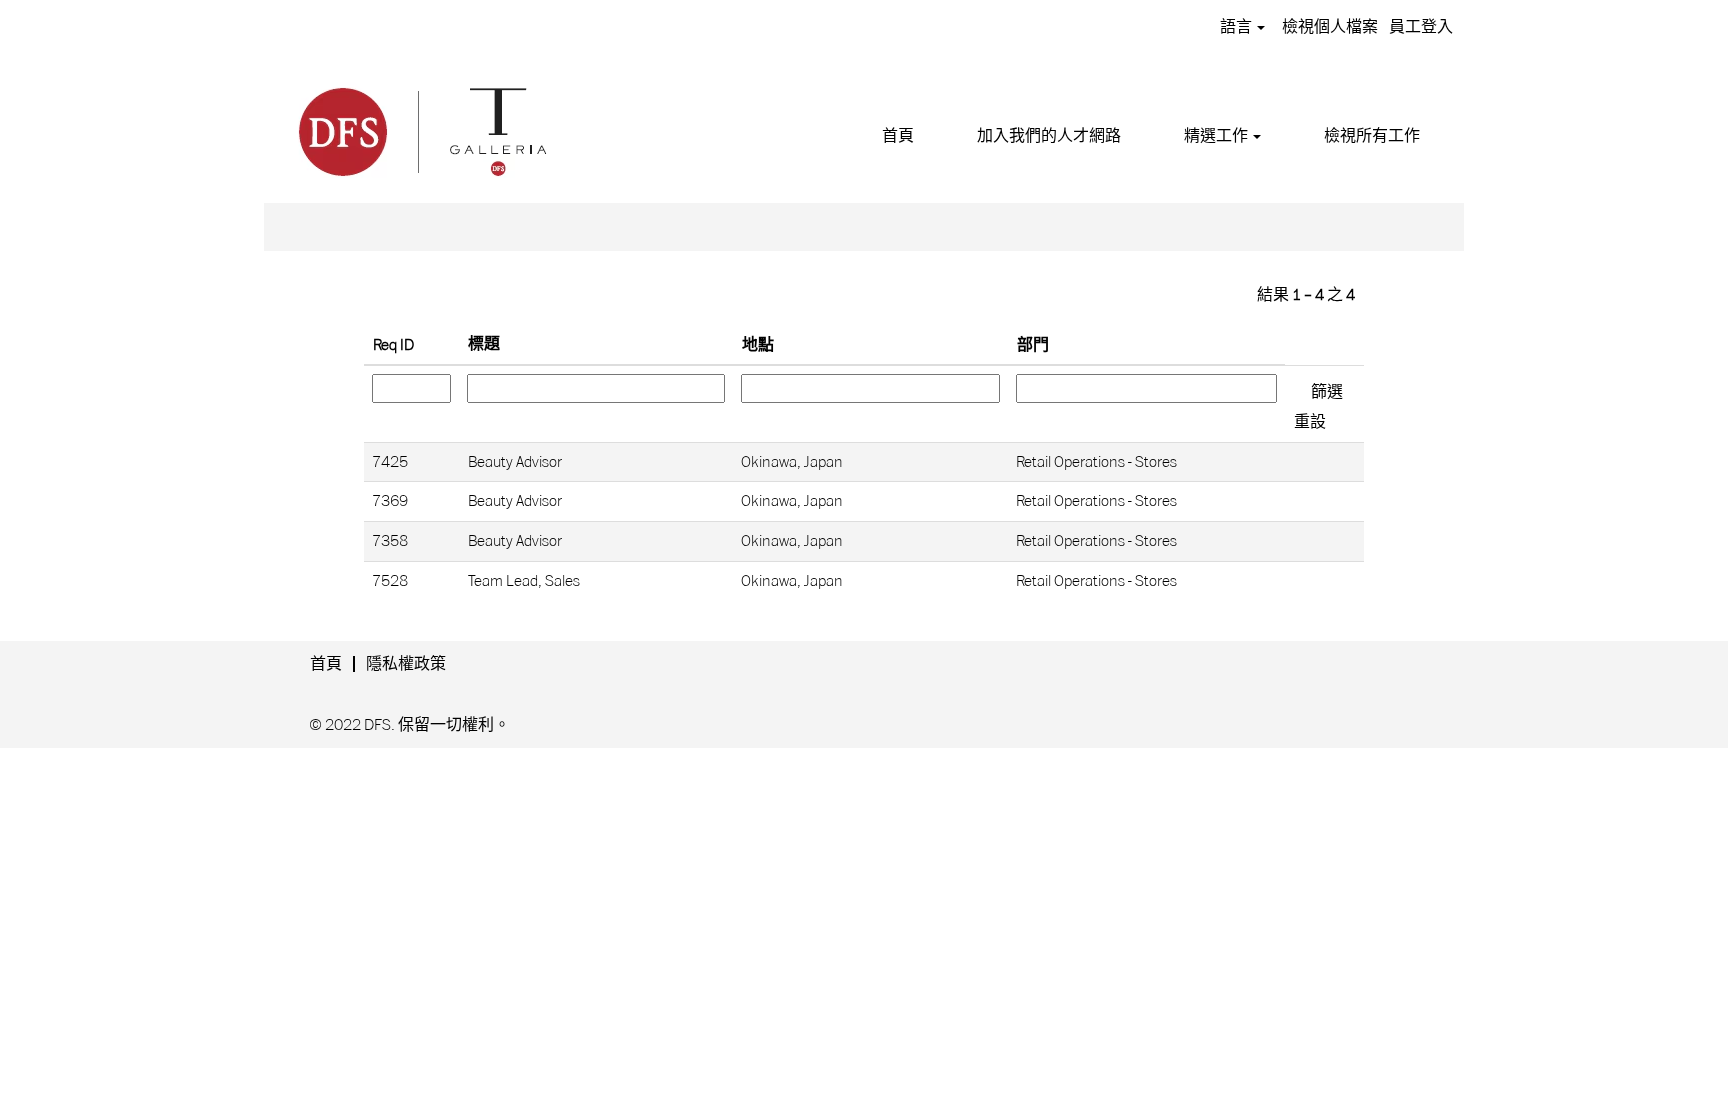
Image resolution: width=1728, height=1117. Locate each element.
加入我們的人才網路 (1049, 136)
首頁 (898, 136)
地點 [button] (758, 345)
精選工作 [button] (1217, 136)
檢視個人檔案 (1330, 27)
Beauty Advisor (515, 462)
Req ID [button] (393, 345)
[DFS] (421, 129)
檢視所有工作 (1372, 136)
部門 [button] (1033, 345)
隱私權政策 (406, 664)
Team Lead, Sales (524, 581)
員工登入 (1421, 27)
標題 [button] (484, 344)
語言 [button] (1237, 27)
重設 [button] (1310, 422)
